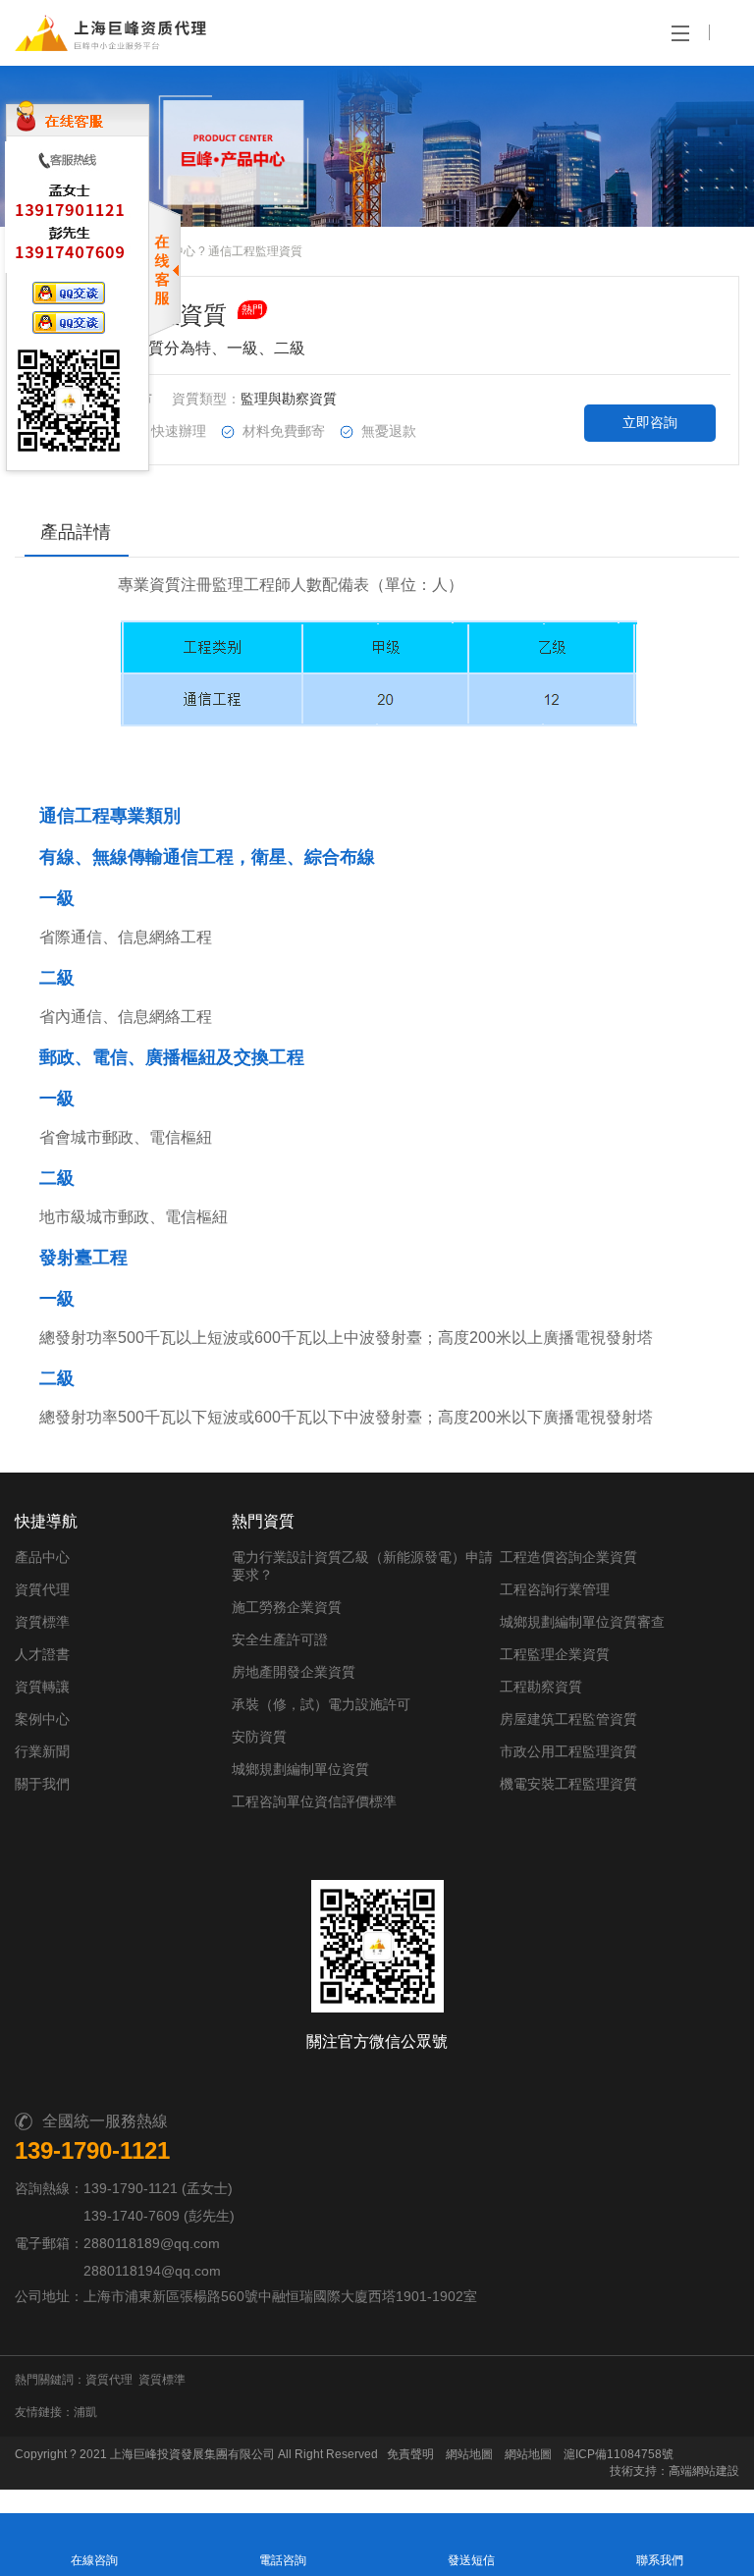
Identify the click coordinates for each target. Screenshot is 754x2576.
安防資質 (259, 1737)
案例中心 (42, 1719)
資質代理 (42, 1589)
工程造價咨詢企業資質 (568, 1557)
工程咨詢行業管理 (555, 1589)
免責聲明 (410, 2454)
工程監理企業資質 (555, 1654)
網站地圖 (469, 2454)
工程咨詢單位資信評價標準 (314, 1801)
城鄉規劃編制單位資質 (300, 1769)
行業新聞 (42, 1751)
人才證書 (42, 1654)
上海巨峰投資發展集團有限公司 (192, 2454)
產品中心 (42, 1557)
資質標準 (42, 1622)
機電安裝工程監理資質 (568, 1784)
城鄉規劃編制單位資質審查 (582, 1622)
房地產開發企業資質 (294, 1672)
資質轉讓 (42, 1687)
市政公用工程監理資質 (568, 1751)
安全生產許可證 (280, 1639)
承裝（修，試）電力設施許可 (321, 1704)
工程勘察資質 (541, 1687)
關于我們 (42, 1784)
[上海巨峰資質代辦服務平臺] (76, 33)
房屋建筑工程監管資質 (568, 1719)
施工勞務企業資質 (287, 1607)
